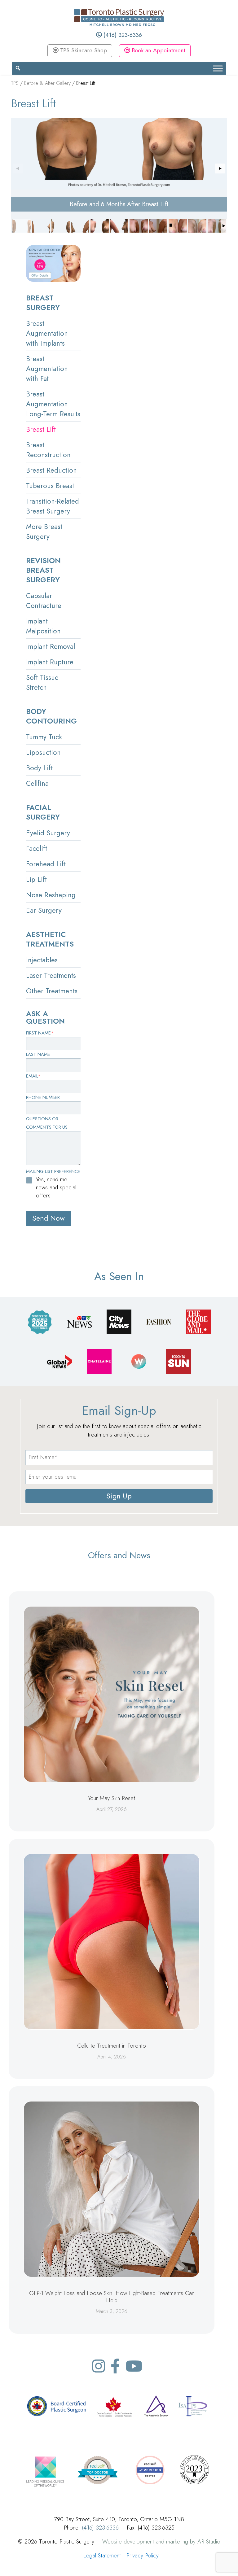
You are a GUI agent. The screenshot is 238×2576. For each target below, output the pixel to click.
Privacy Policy (143, 2555)
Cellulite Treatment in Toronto (112, 2046)
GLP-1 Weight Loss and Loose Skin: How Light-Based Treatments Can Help (112, 2297)
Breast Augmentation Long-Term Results (53, 404)
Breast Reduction (51, 470)
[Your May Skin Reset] (112, 1694)
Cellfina (37, 783)
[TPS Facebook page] (115, 2366)
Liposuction (43, 752)
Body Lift (39, 768)
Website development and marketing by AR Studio (161, 2541)
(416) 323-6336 (122, 35)
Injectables (42, 960)
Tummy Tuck (44, 737)
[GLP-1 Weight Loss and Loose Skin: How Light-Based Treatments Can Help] (112, 2189)
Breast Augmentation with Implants (47, 333)
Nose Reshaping (51, 895)
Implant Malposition (43, 626)
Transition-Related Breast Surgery (53, 506)
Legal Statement (102, 2555)
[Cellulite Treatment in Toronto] (112, 1942)
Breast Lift (41, 429)
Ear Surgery (44, 910)
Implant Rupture (50, 662)
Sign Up (119, 1496)
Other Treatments (52, 991)
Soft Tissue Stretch (42, 682)
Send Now (48, 1218)
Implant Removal (51, 646)
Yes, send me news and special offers (56, 1187)
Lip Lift (36, 879)
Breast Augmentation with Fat (47, 369)
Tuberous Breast (50, 486)
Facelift (37, 848)
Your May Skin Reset (112, 1798)
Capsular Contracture (44, 601)
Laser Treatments (51, 975)
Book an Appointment (158, 50)
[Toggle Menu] (218, 68)
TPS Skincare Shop (83, 50)
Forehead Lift (46, 864)
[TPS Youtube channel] (134, 2366)
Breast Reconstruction (48, 450)
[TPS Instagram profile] (99, 2366)
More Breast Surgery (44, 531)
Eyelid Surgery (48, 833)
